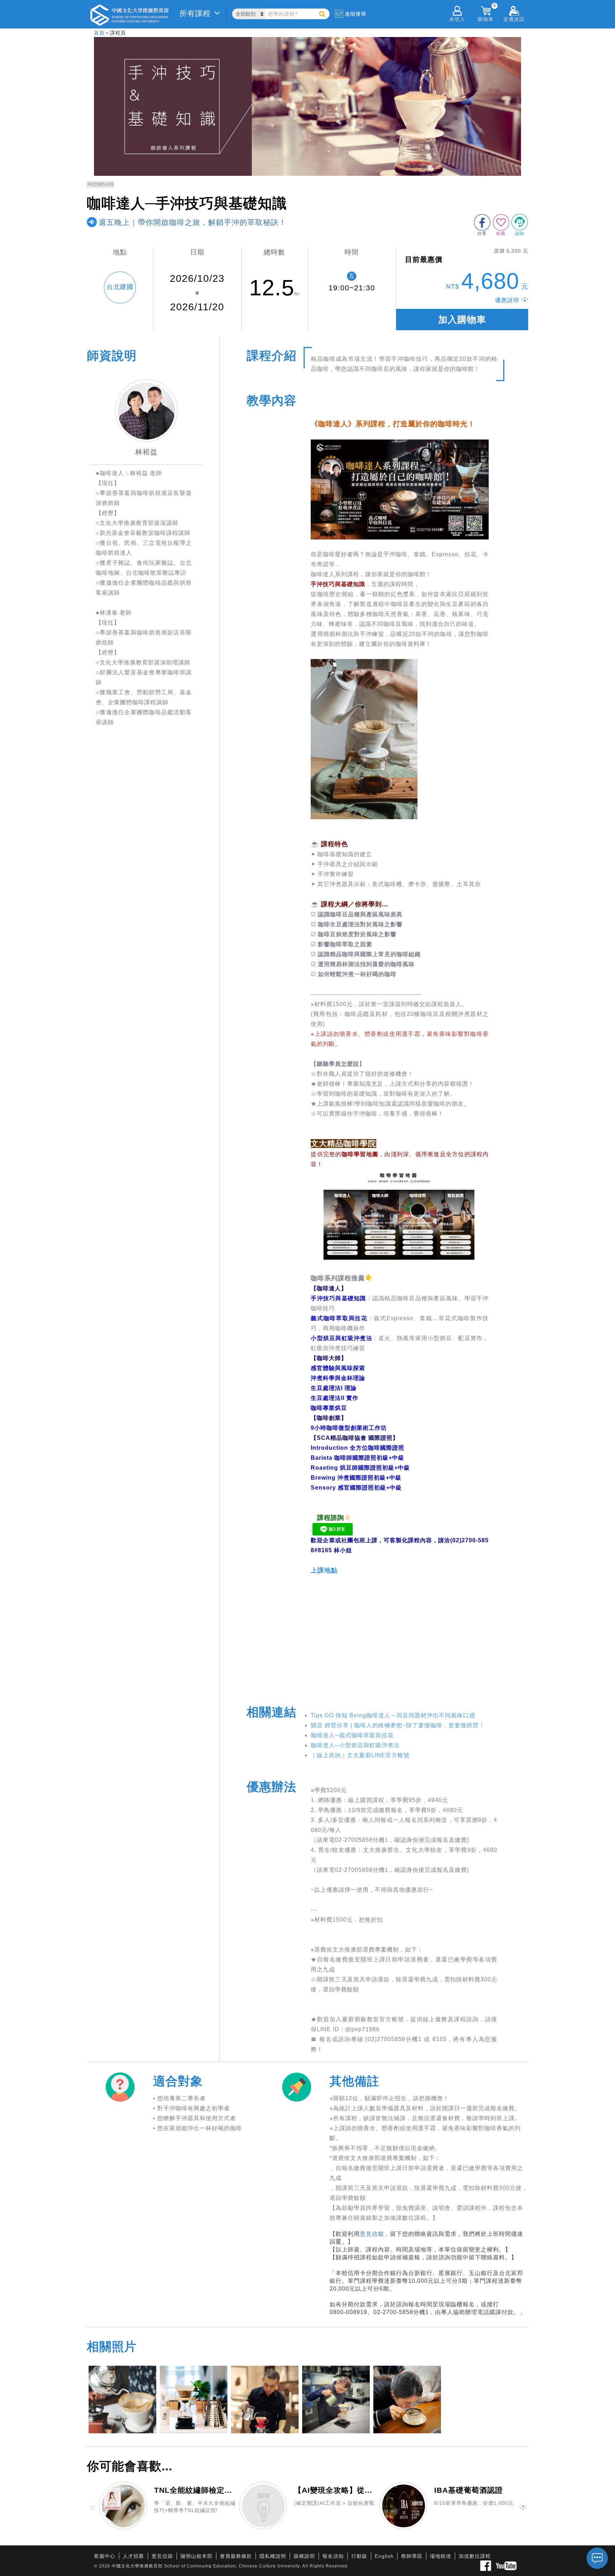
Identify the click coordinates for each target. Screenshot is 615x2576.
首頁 (99, 33)
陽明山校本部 (196, 2556)
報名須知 (333, 2556)
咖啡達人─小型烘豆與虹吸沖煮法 (355, 1745)
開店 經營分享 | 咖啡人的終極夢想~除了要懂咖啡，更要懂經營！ (398, 1725)
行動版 (359, 2556)
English (384, 2556)
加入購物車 (462, 320)
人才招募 (133, 2556)
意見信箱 (372, 2234)
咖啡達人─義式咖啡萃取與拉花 (352, 1735)
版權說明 (304, 2556)
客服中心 (105, 2556)
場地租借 (441, 2556)
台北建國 (120, 287)
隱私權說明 (273, 2556)
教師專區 (412, 2556)
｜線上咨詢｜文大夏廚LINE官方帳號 (360, 1755)
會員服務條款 (236, 2556)
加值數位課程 (475, 2556)
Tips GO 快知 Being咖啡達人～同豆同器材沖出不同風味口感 (393, 1715)
